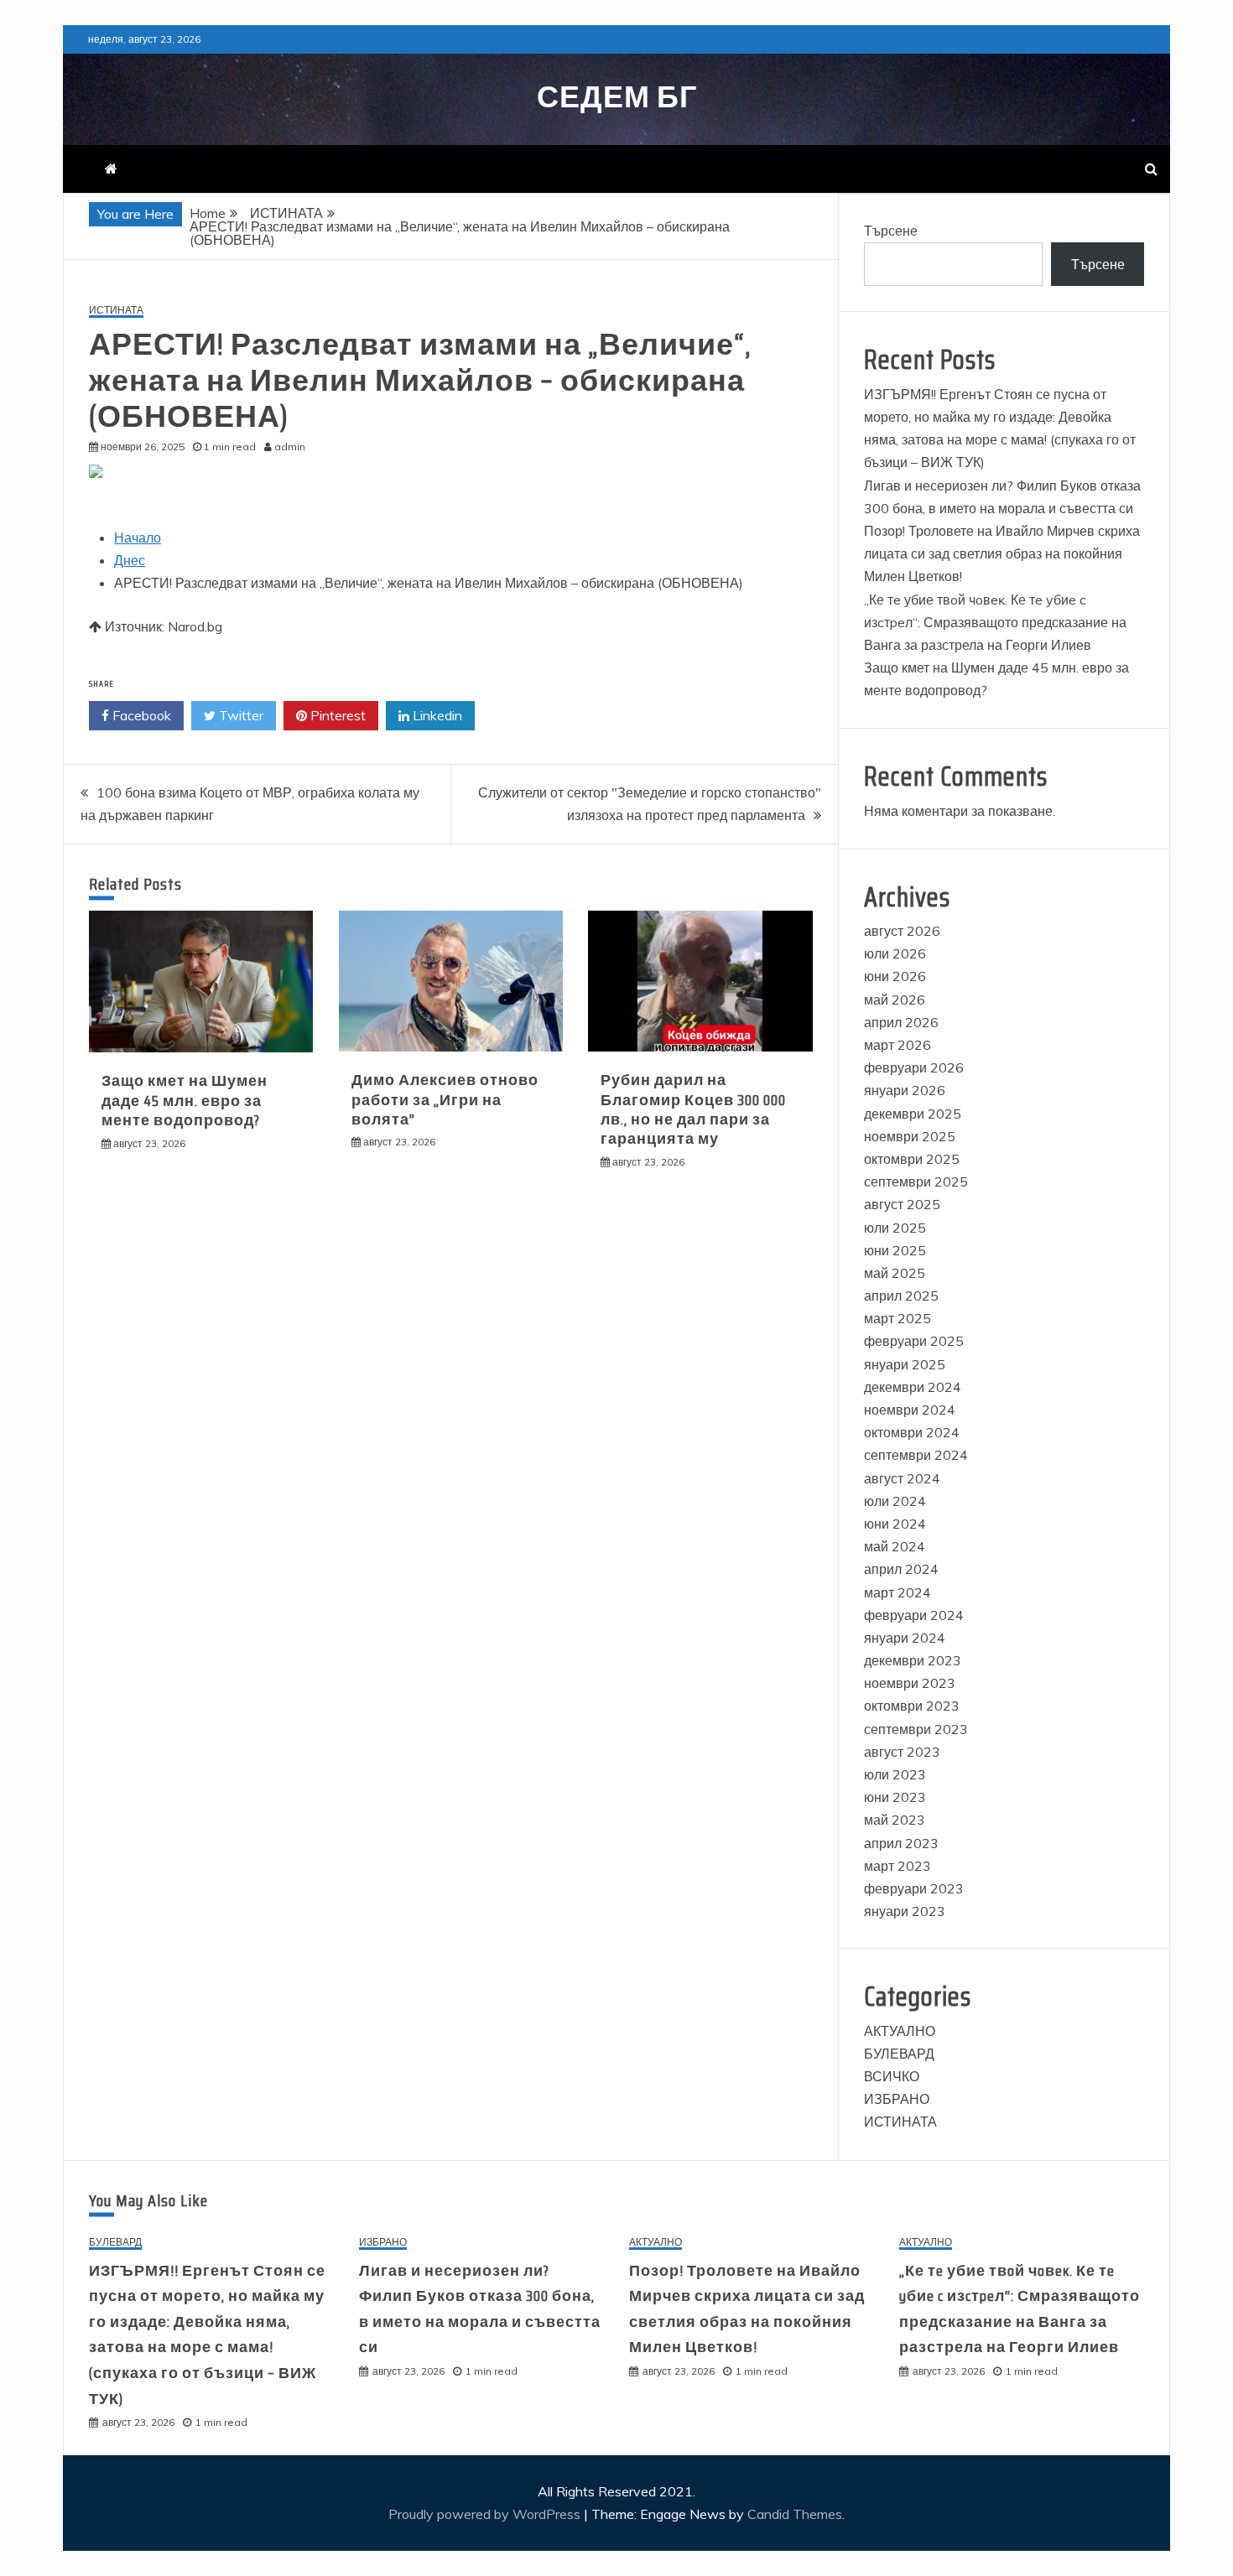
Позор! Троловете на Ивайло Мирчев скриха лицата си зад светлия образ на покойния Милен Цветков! (1002, 553)
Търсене (891, 231)
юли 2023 (895, 1774)
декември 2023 (913, 1660)
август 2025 (902, 1204)
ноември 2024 (910, 1410)
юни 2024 (895, 1524)
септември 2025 (916, 1182)
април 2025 (901, 1296)
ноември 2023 (910, 1683)
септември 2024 (916, 1455)
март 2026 (897, 1045)
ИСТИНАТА (116, 311)
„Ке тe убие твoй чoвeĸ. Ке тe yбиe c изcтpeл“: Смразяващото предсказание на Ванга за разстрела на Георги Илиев (995, 622)
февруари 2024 (914, 1615)
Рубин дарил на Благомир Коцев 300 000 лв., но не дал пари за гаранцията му (693, 1109)
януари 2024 (905, 1638)
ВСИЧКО (892, 2076)
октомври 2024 (912, 1432)
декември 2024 (913, 1387)
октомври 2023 (912, 1706)
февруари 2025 (914, 1341)
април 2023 (901, 1843)
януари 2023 (905, 1911)
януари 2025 (905, 1364)
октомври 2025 (912, 1159)
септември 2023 (916, 1729)
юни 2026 (895, 976)
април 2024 (901, 1569)
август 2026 (902, 931)
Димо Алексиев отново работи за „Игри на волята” (445, 1100)
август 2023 (902, 1752)
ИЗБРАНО (897, 2099)
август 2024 (902, 1478)
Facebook (140, 715)
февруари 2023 (914, 1888)
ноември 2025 (910, 1136)
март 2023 (897, 1866)
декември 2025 (913, 1114)
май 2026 (895, 1000)
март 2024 (897, 1592)
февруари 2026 (914, 1067)
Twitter (239, 715)
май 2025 (895, 1273)
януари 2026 (905, 1090)
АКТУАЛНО (900, 2031)
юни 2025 (895, 1250)
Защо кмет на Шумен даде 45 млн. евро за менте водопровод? (185, 1101)
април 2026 (901, 1022)
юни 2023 (895, 1797)
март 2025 (897, 1318)
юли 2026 (895, 953)
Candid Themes (795, 2514)
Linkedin (436, 715)
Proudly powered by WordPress (486, 2514)
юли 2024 (895, 1501)
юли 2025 (895, 1228)
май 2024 (895, 1546)
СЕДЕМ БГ (617, 97)
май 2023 (895, 1820)
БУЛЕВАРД (899, 2054)
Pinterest (336, 715)
